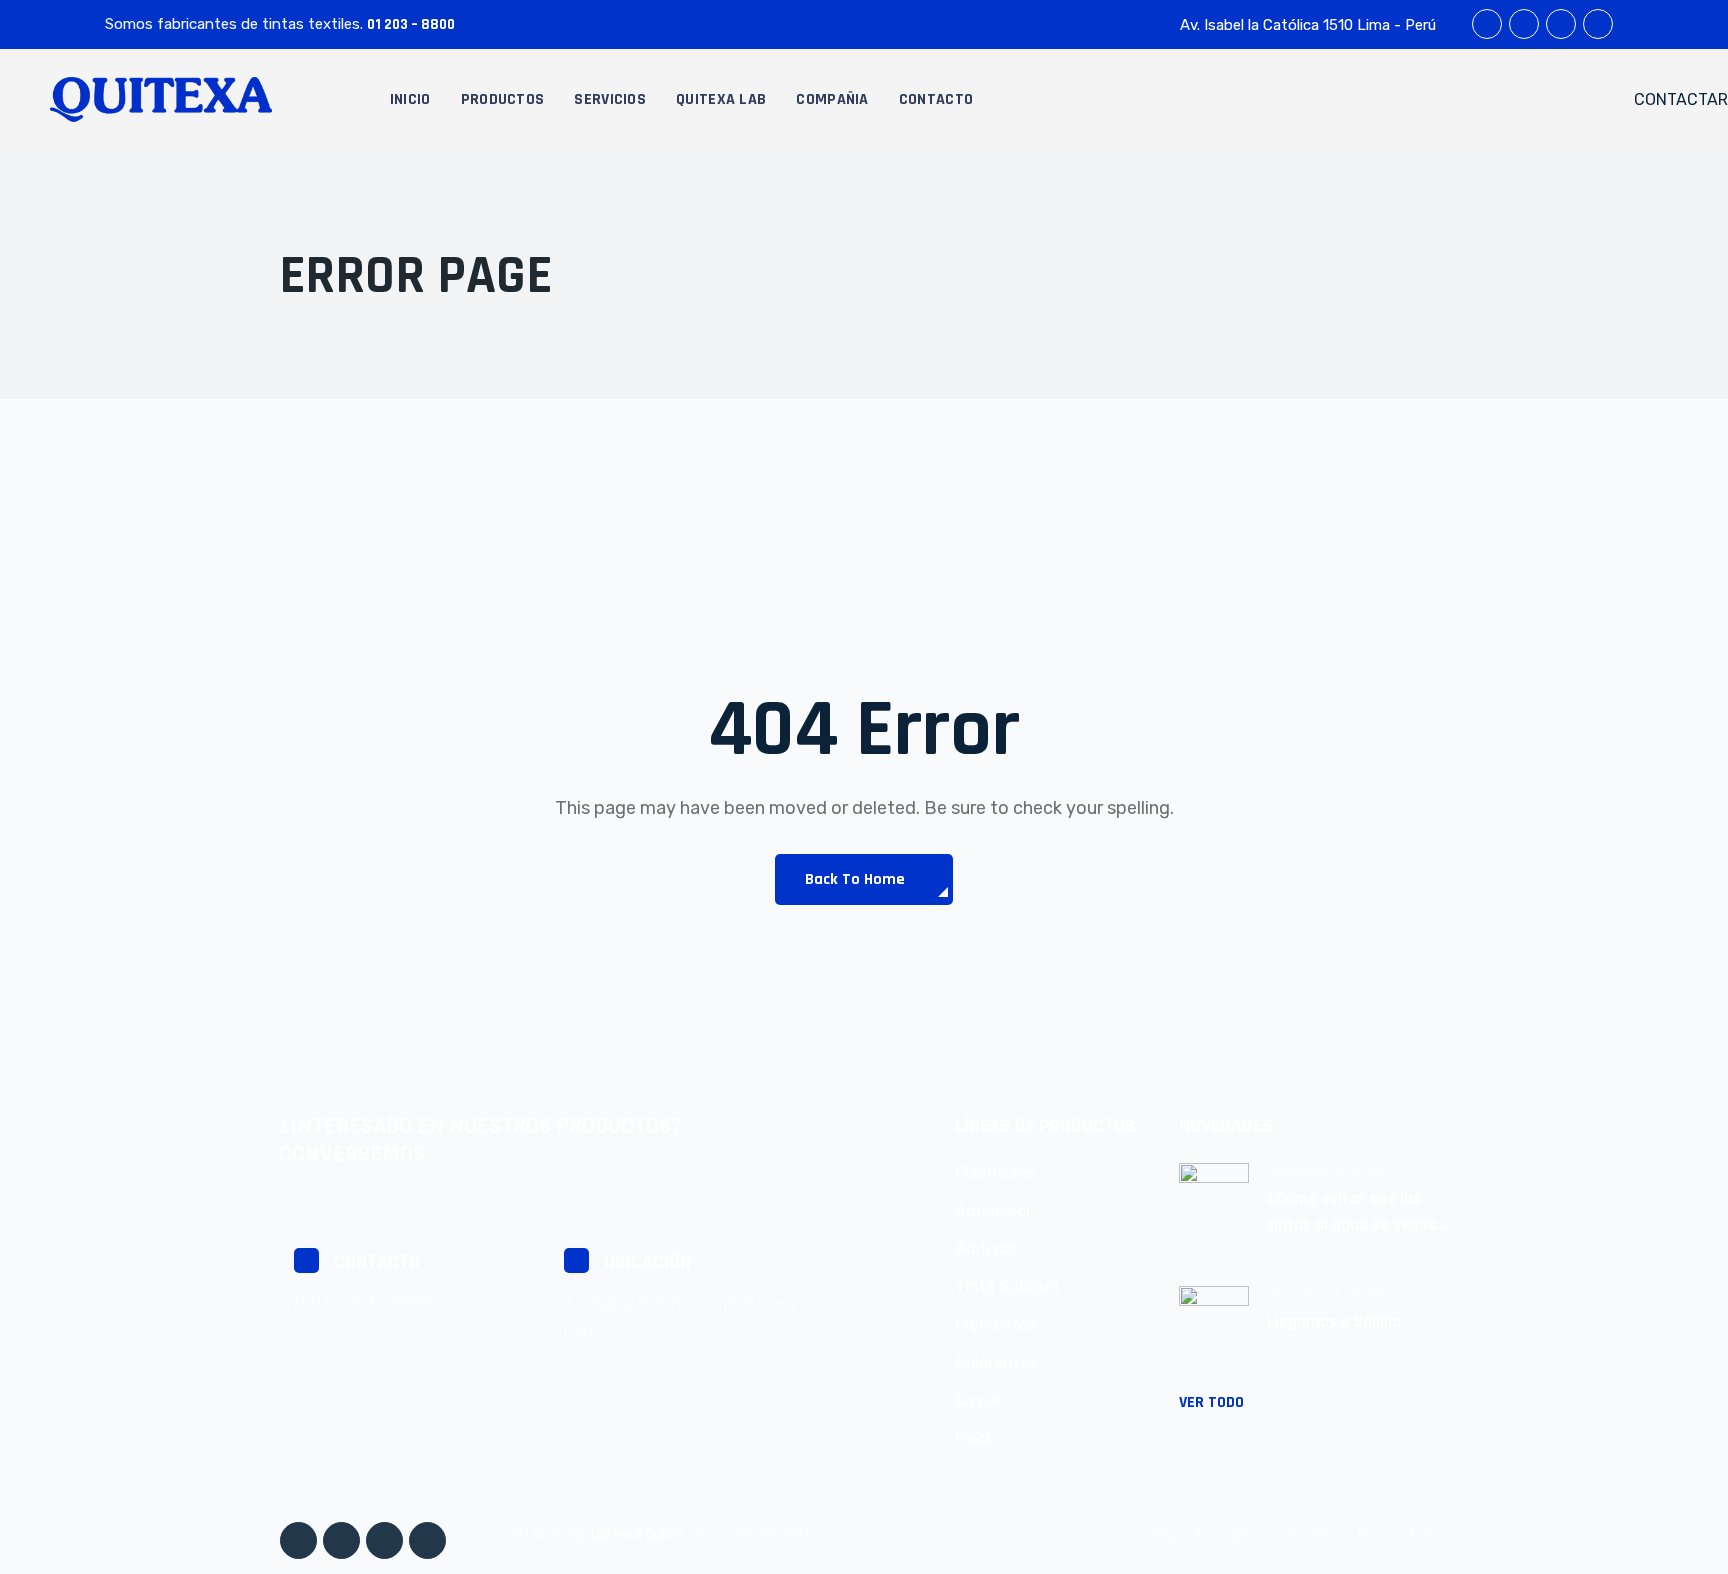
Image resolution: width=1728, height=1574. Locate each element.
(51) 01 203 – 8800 (363, 1303)
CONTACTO (936, 99)
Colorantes (996, 1362)
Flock (974, 1438)
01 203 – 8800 (411, 24)
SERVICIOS (610, 99)
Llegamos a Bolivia (1334, 1322)
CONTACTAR (1681, 99)
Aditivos (986, 1248)
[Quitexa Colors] (161, 99)
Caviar (979, 1400)
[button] (863, 879)
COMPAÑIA (832, 99)
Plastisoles (995, 1172)
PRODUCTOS (503, 99)
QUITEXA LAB (721, 99)
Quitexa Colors (638, 1534)
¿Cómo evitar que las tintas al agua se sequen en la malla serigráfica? (1356, 1213)
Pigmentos (995, 1324)
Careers (1313, 1534)
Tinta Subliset (1007, 1286)
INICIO (410, 99)
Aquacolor (993, 1210)
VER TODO (1211, 1402)
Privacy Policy (1403, 1534)
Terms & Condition (1208, 1534)
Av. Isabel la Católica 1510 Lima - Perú (1308, 25)
